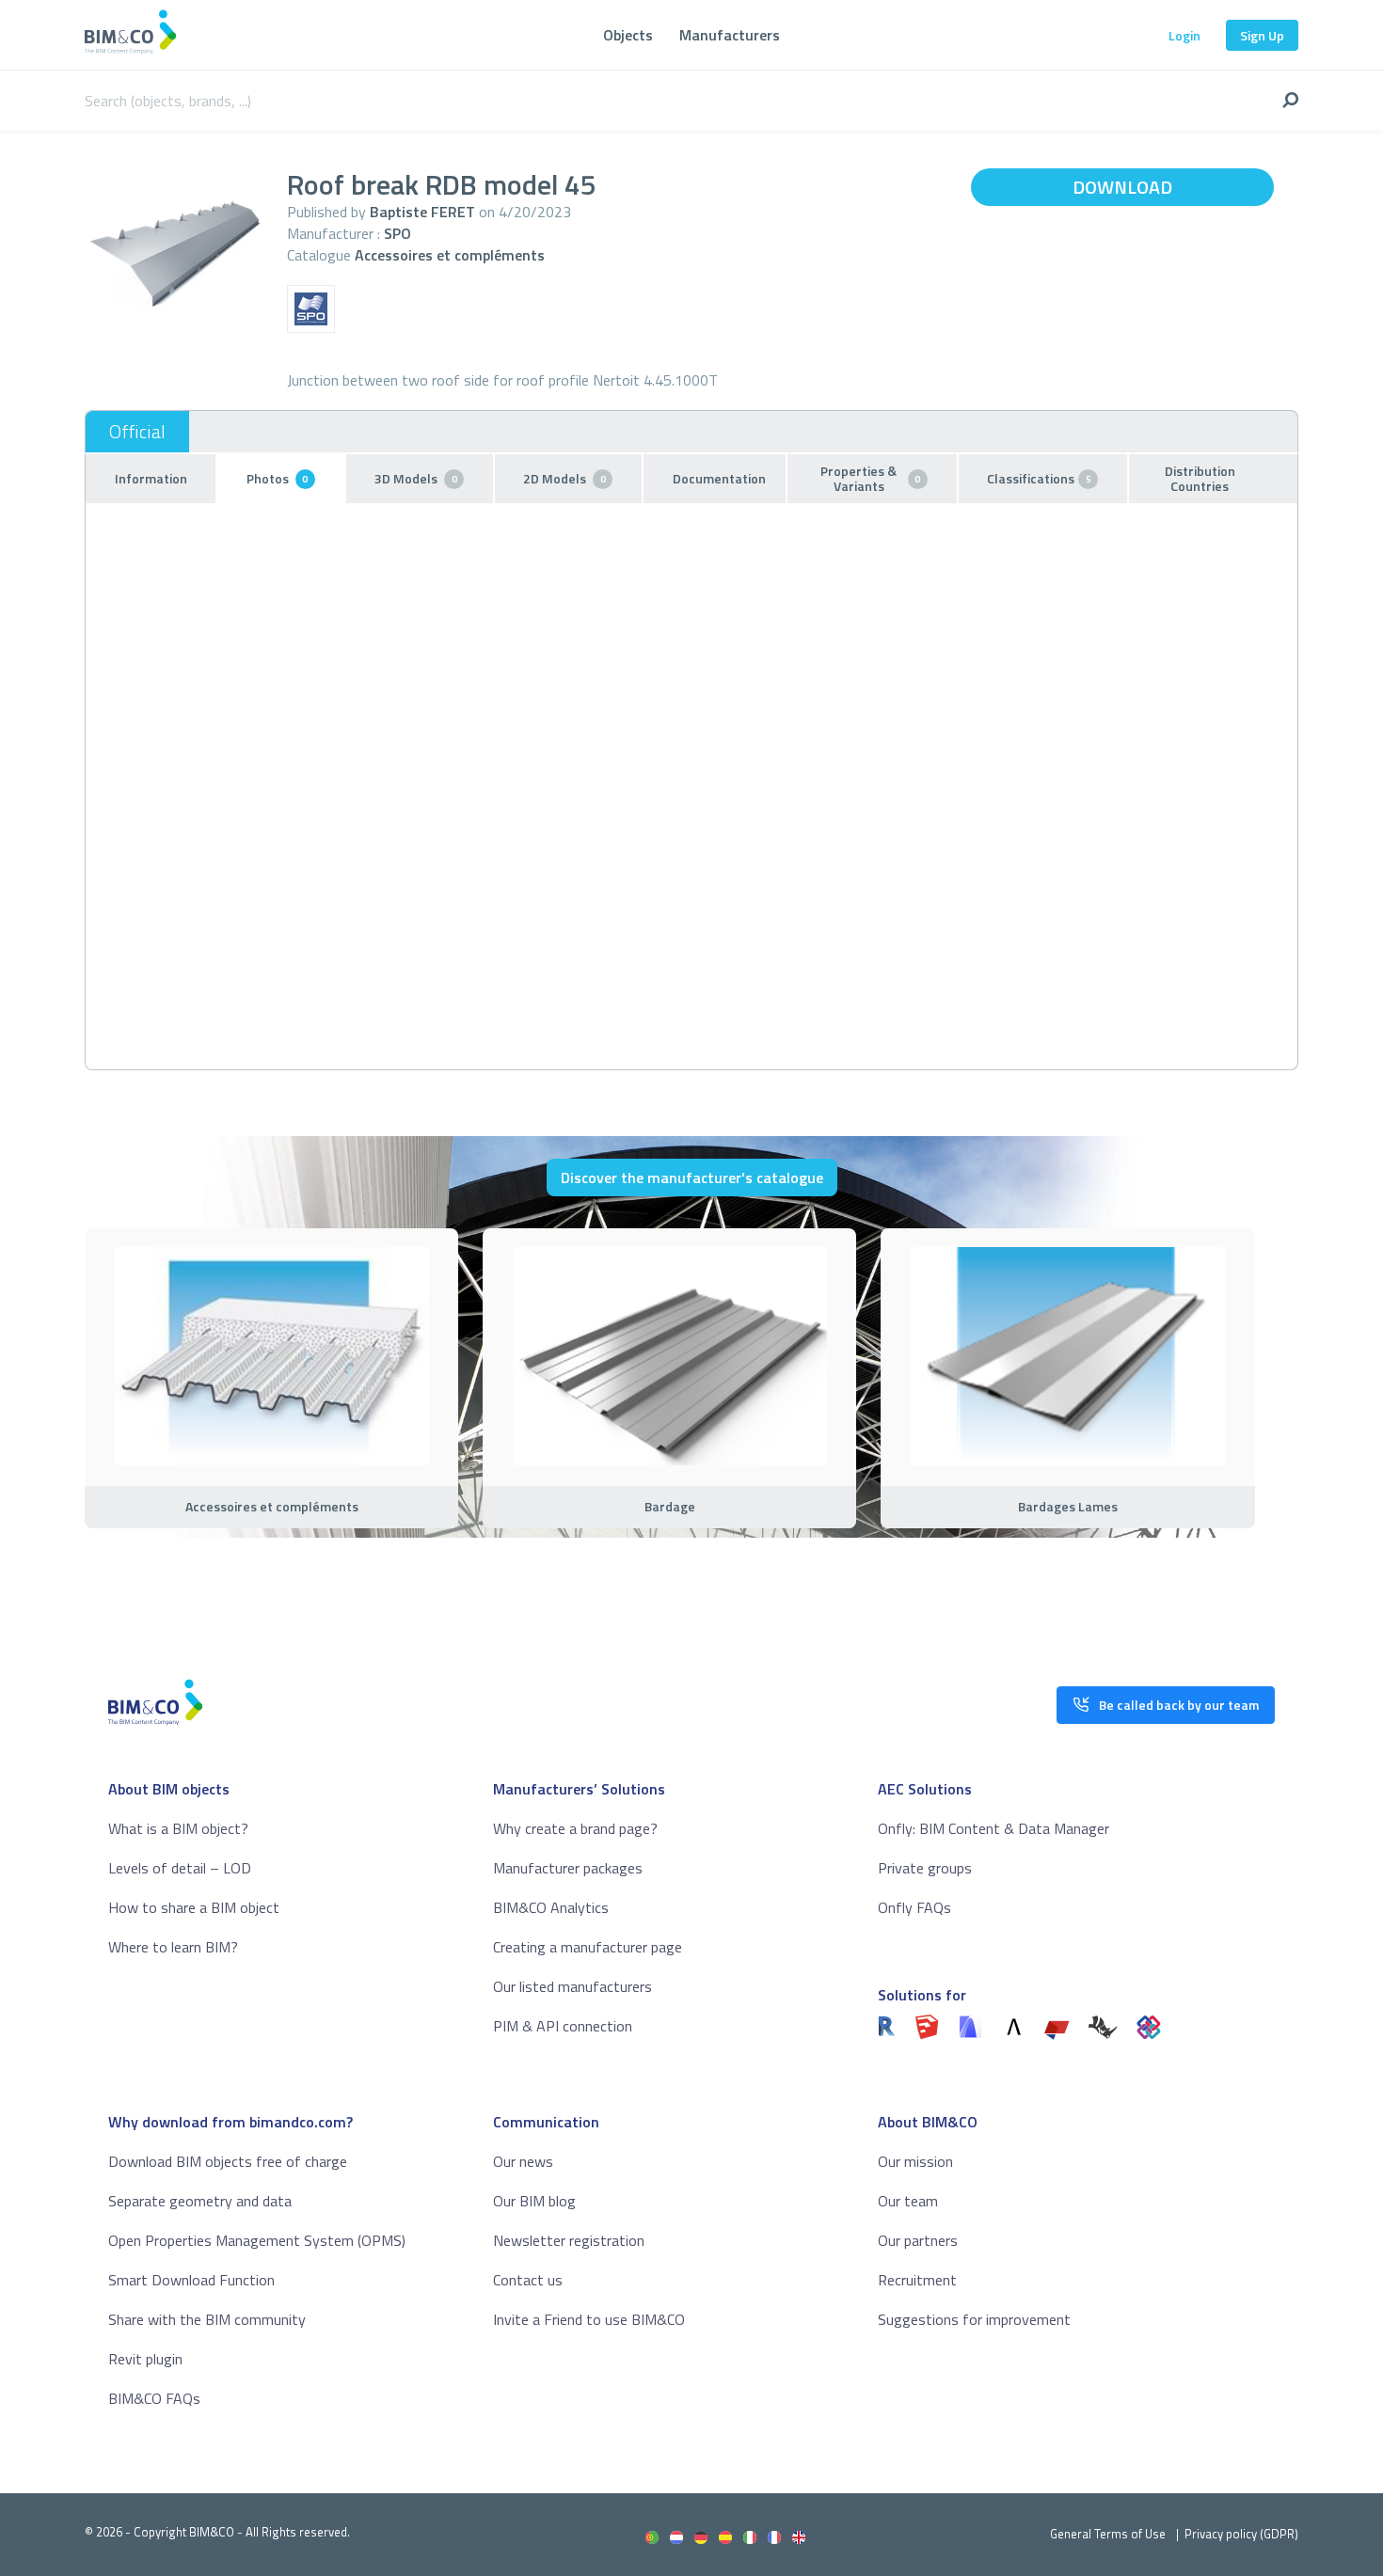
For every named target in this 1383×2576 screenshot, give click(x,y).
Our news (523, 2161)
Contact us (528, 2280)
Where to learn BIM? (173, 1947)
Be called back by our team (1179, 1705)
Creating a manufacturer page (588, 1947)
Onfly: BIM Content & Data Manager (994, 1828)
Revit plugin (145, 2359)
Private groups (925, 1868)
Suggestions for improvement (974, 2319)
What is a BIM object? (178, 1828)
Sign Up (1262, 35)
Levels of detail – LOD (180, 1868)
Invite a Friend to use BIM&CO (589, 2319)
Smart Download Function (191, 2280)
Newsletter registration (569, 2240)
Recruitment (917, 2280)
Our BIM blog (534, 2201)
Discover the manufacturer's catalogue (692, 1177)
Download (1122, 187)
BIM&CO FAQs (154, 2398)
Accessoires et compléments (450, 255)
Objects (628, 35)
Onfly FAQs (914, 1907)
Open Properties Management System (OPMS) (257, 2240)
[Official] (137, 432)
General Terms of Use (1108, 2534)
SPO (397, 233)
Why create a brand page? (575, 1828)
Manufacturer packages (568, 1868)
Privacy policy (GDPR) (1241, 2534)
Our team (908, 2201)
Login (1184, 35)
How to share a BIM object (194, 1907)
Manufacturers (730, 35)
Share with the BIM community (207, 2319)
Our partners (918, 2240)
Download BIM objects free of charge (228, 2161)
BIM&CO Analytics (551, 1907)
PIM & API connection (563, 2026)
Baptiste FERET (422, 212)
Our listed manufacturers (572, 1986)
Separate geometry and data (200, 2201)
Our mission (915, 2161)
